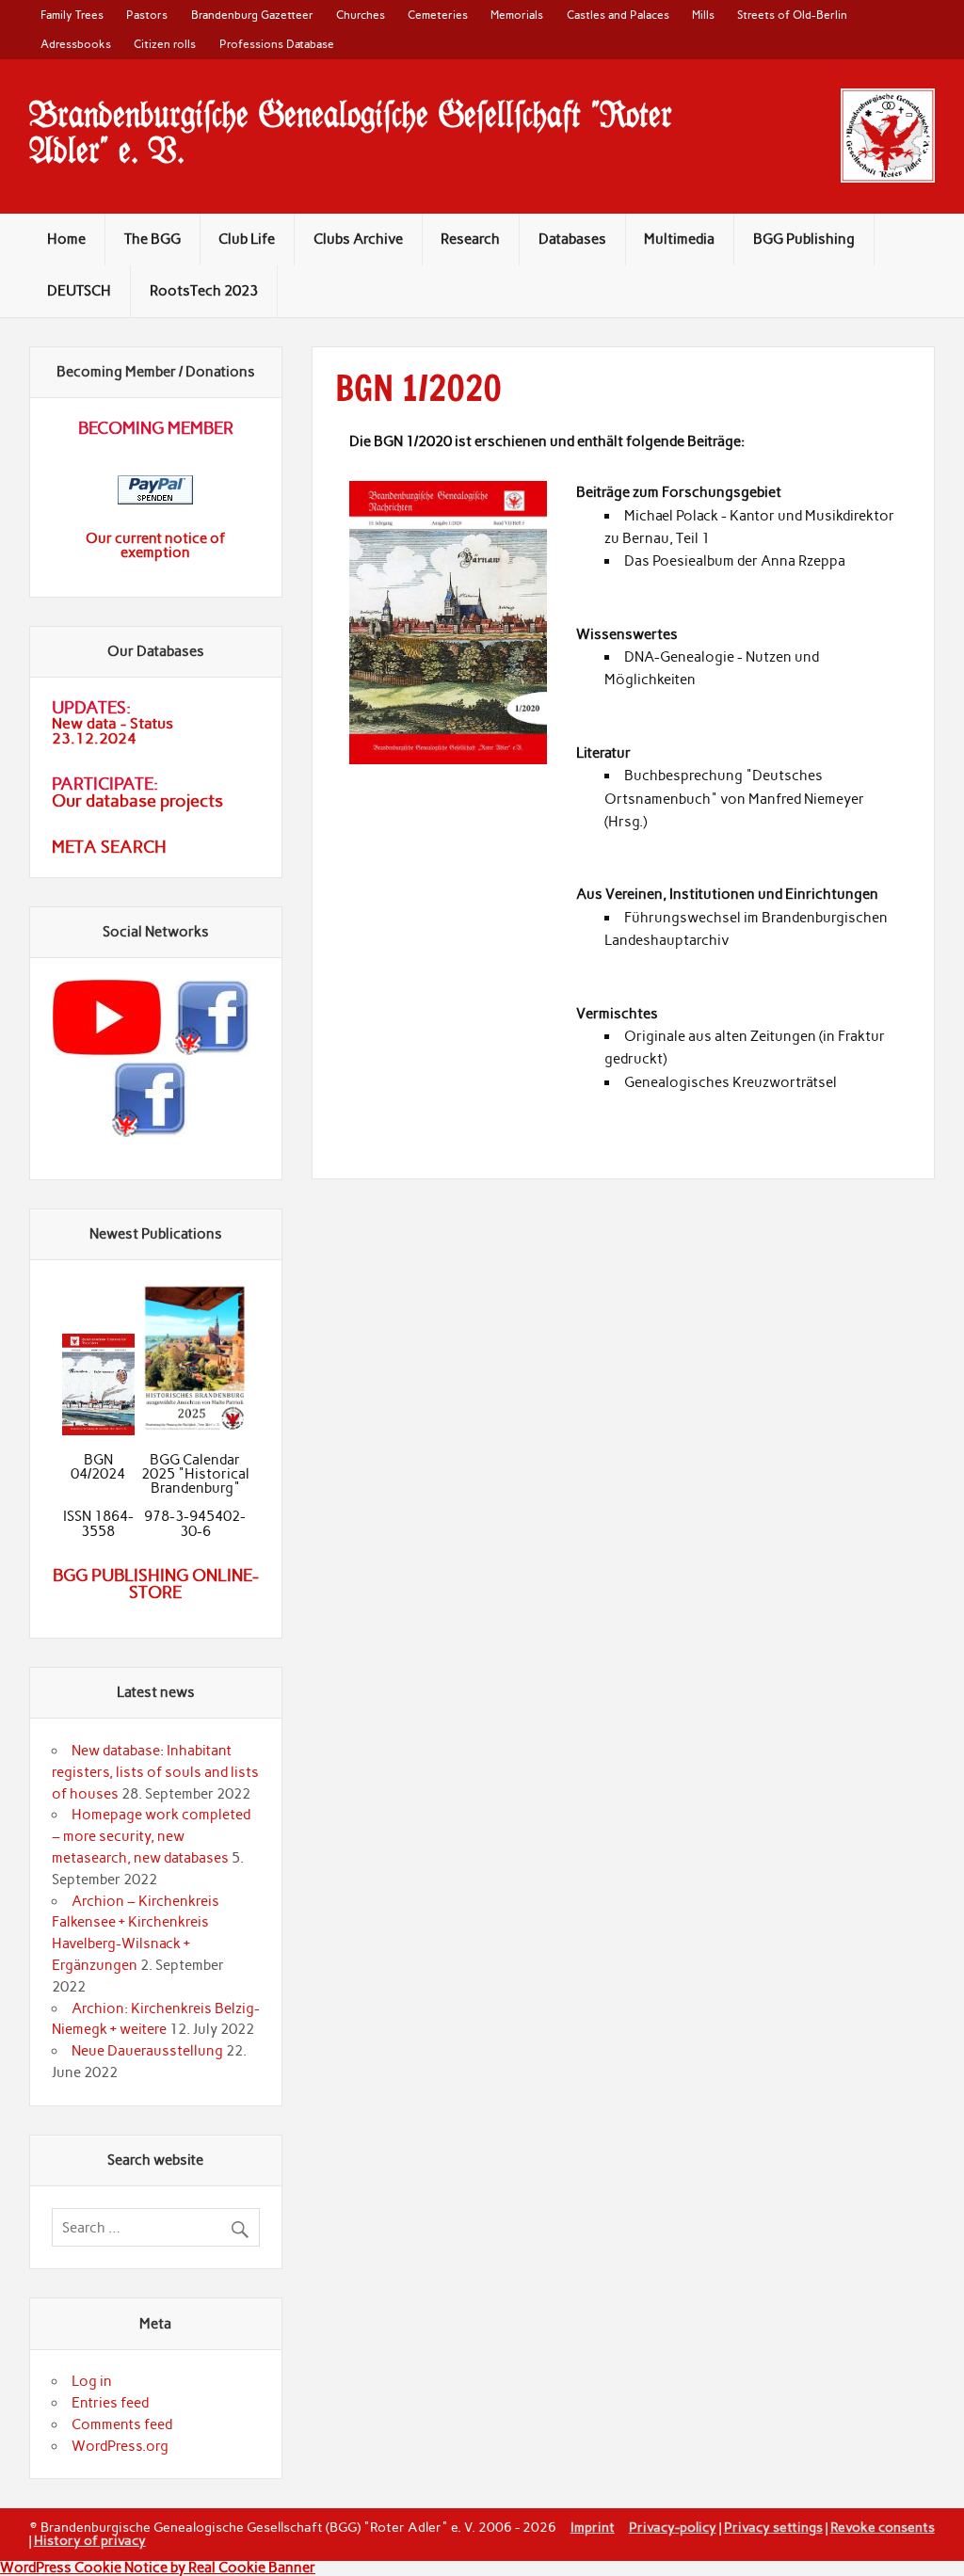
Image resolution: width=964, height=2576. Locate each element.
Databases (572, 239)
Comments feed (122, 2424)
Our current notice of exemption (155, 545)
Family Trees (72, 15)
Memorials (517, 15)
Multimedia (679, 239)
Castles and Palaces (618, 15)
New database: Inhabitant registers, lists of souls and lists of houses (155, 1772)
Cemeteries (438, 15)
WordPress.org (120, 2446)
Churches (361, 15)
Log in (92, 2381)
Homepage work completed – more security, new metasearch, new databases (151, 1836)
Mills (703, 15)
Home (66, 239)
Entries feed (110, 2403)
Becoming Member (156, 428)
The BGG (153, 239)
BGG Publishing (804, 239)
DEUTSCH (79, 291)
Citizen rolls (165, 44)
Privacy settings (773, 2527)
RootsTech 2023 (204, 291)
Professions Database (277, 44)
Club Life (247, 239)
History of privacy (90, 2540)
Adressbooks (76, 44)
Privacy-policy (673, 2527)
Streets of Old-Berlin (792, 15)
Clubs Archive (358, 239)
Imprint (593, 2527)
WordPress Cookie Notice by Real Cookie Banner (158, 2568)
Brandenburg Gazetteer (252, 15)
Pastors (147, 15)
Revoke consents (883, 2527)
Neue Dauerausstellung (147, 2051)
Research (470, 239)
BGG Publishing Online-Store (156, 1584)
